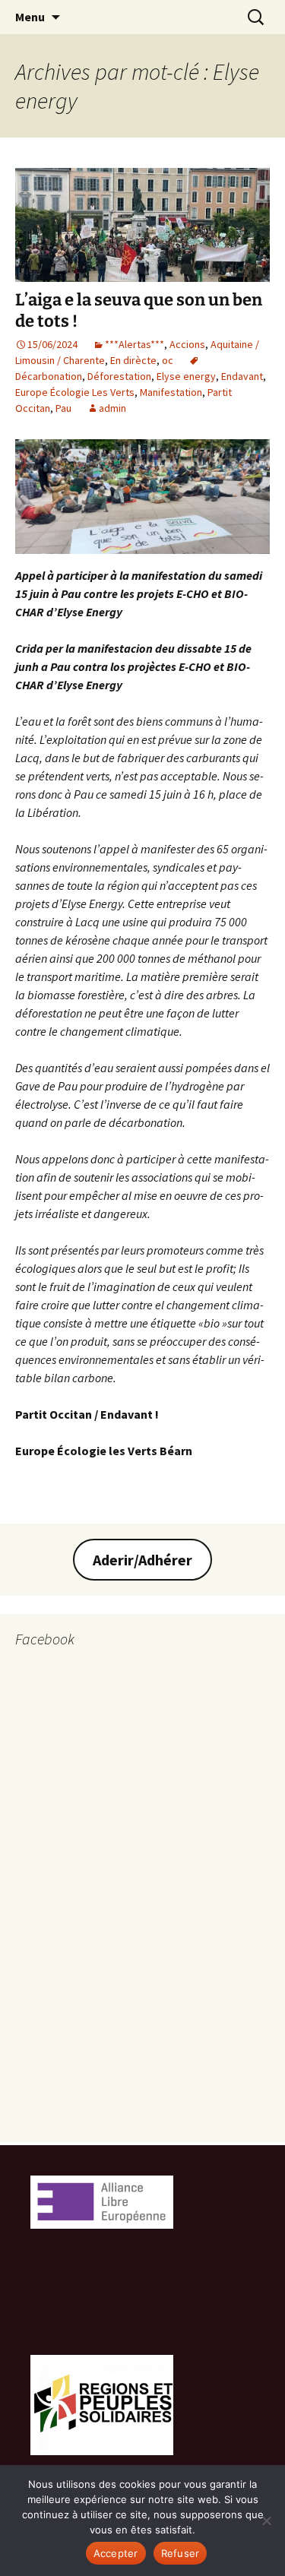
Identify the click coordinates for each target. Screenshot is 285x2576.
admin (112, 408)
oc (168, 360)
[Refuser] (266, 2521)
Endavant (242, 376)
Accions (187, 344)
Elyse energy (186, 376)
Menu (30, 17)
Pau (63, 408)
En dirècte (133, 360)
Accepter (116, 2553)
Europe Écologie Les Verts (75, 392)
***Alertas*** (135, 344)
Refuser (180, 2553)
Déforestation (119, 376)
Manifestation (171, 392)
